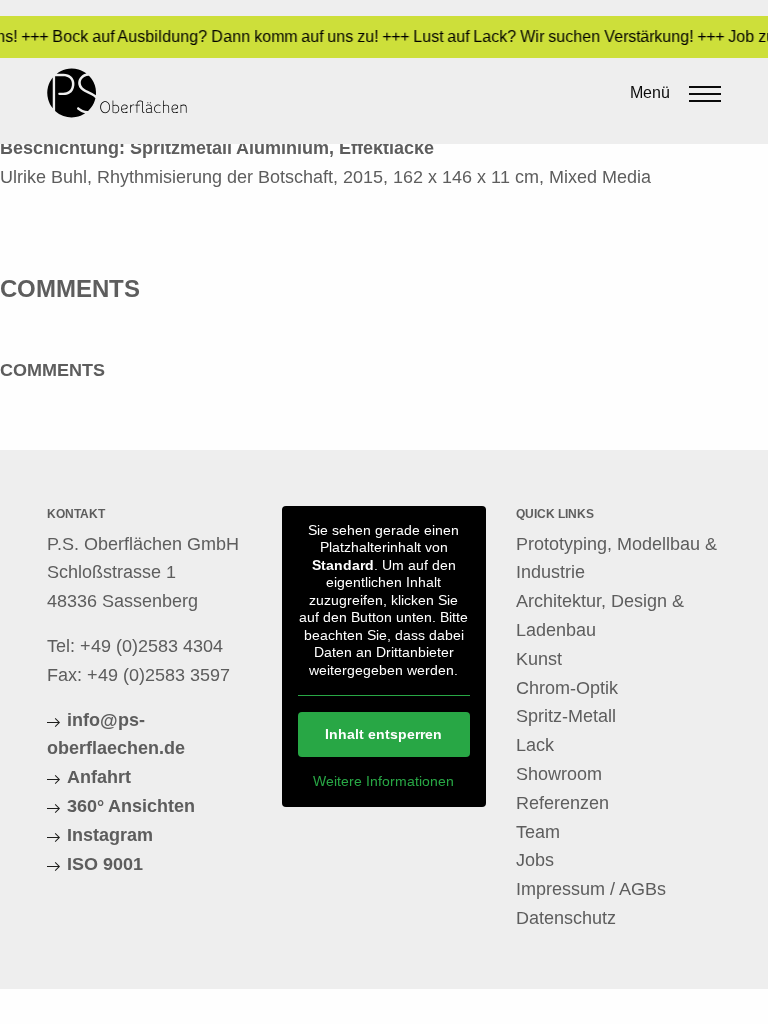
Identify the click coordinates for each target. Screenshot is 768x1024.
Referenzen (562, 803)
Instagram (110, 835)
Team (538, 832)
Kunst (539, 659)
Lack (535, 745)
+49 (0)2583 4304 (151, 646)
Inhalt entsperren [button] (383, 734)
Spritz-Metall (566, 716)
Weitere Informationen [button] (383, 781)
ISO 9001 (105, 864)
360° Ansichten (131, 806)
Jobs (535, 860)
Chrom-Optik (567, 688)
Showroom (559, 774)
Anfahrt (99, 777)
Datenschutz (566, 918)
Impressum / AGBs (591, 889)
